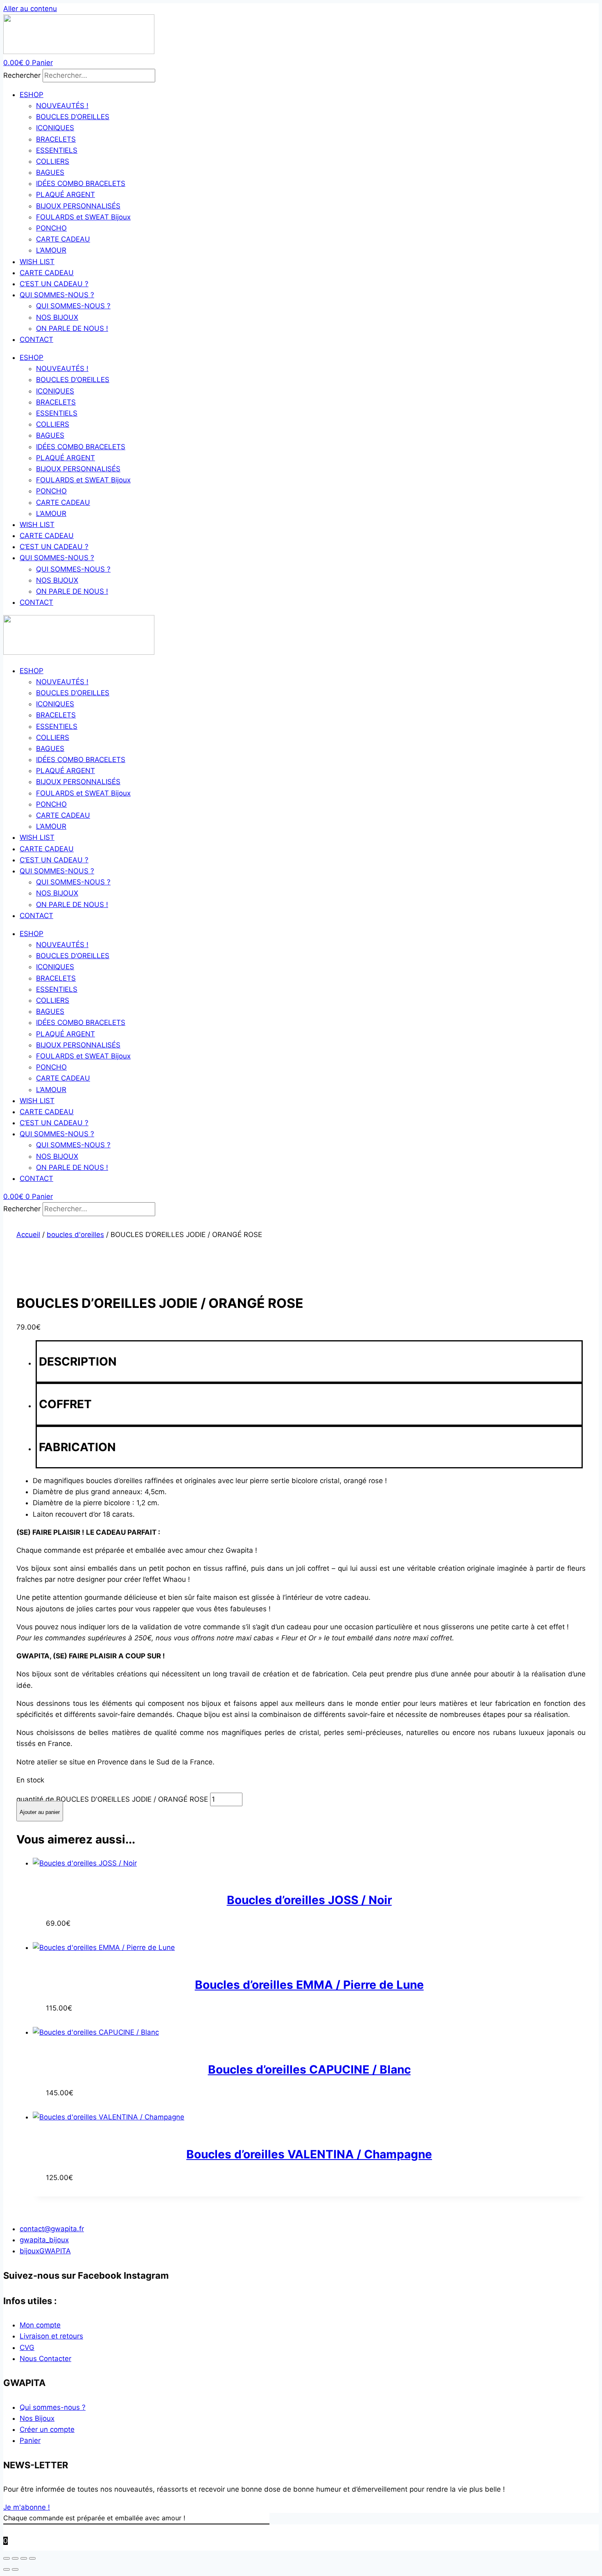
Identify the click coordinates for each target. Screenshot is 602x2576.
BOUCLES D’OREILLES (73, 117)
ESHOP (32, 95)
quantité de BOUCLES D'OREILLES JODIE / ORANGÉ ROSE (112, 1799)
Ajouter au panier (40, 1812)
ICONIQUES (55, 128)
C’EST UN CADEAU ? (54, 284)
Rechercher (23, 75)
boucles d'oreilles (75, 1235)
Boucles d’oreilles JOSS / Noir (309, 1900)
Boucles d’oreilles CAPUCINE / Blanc (309, 2069)
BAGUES (50, 172)
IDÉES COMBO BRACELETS (81, 183)
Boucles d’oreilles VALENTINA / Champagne (309, 2154)
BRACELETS (56, 139)
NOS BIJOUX (57, 317)
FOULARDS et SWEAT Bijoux (83, 217)
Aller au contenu (30, 9)
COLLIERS (53, 161)
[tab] (309, 1362)
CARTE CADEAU (63, 239)
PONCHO (51, 228)
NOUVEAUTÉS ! (62, 106)
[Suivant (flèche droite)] (15, 2569)
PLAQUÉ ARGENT (66, 195)
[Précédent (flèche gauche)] (7, 2569)
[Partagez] (24, 2558)
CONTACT (36, 339)
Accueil (28, 1235)
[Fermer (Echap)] (32, 2558)
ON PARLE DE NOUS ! (72, 328)
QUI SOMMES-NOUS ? (57, 295)
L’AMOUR (51, 250)
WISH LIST (37, 262)
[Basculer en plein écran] (15, 2558)
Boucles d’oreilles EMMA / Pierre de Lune (309, 1985)
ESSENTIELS (57, 150)
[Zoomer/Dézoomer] (7, 2558)
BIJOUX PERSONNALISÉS (78, 206)
